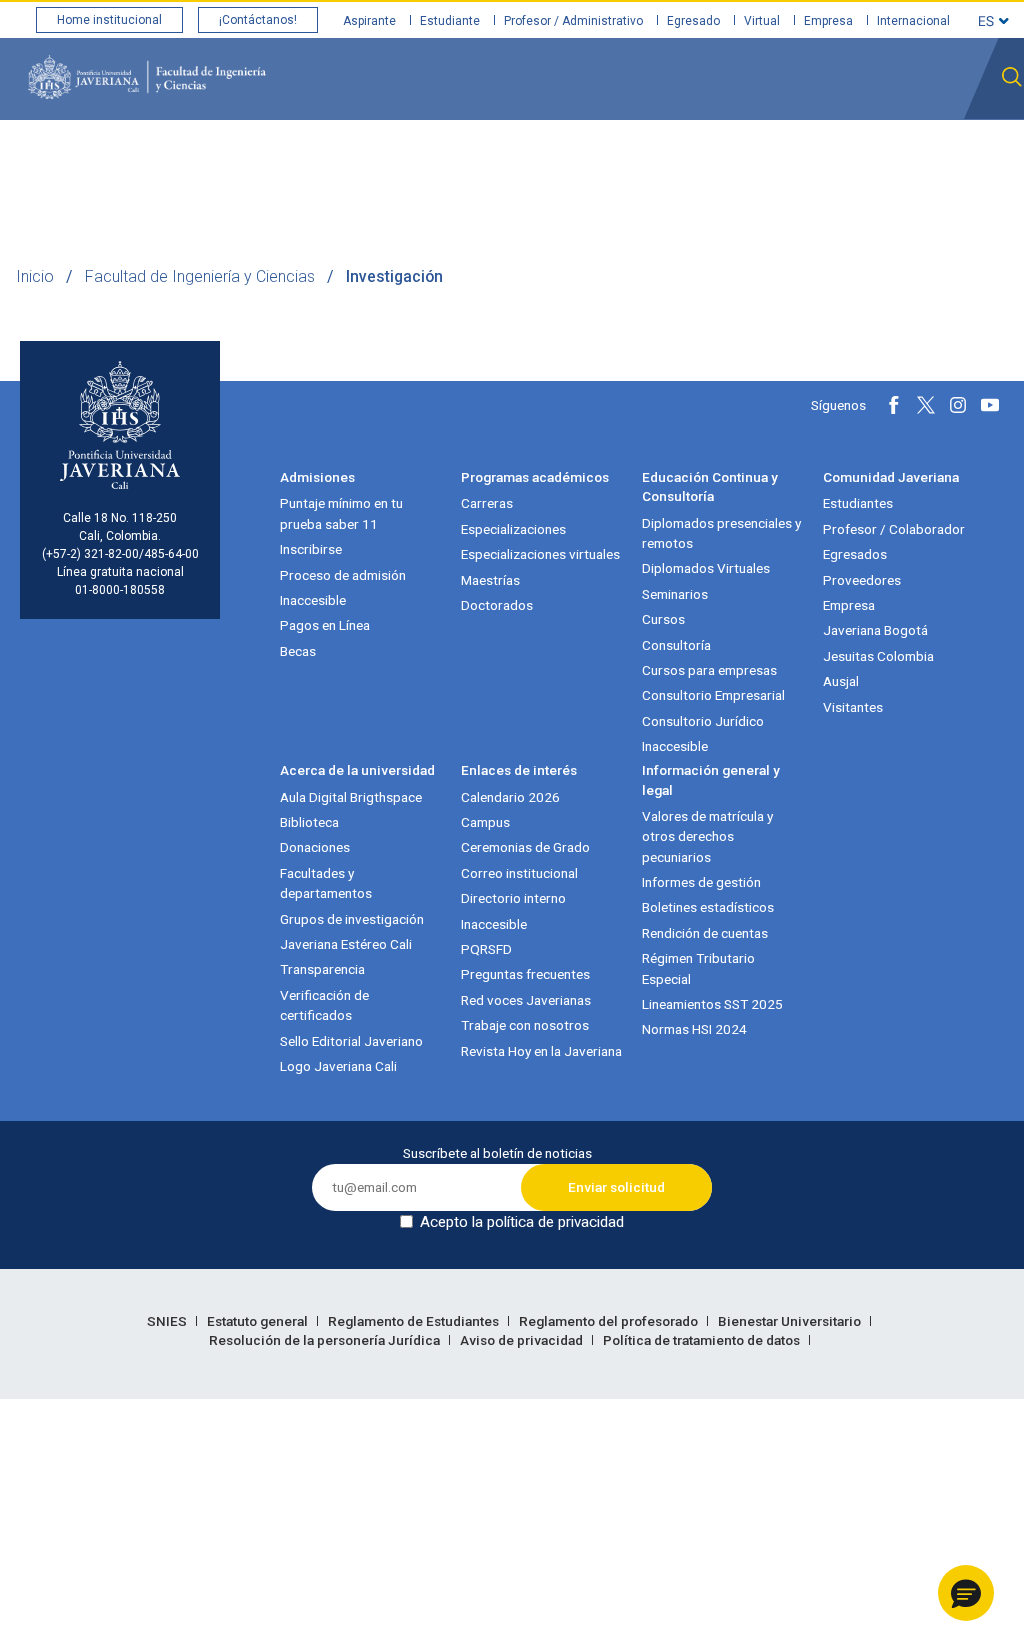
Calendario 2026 (510, 797)
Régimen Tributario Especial (698, 968)
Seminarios (675, 594)
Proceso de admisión (343, 575)
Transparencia (322, 969)
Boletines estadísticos (708, 907)
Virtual (762, 21)
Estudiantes (858, 503)
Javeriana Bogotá (875, 630)
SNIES (168, 1321)
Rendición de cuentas (705, 933)
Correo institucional (519, 873)
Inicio (35, 276)
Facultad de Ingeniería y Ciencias (200, 276)
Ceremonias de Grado (525, 847)
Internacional (913, 21)
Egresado (693, 21)
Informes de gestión (701, 882)
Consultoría (676, 645)
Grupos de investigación (352, 919)
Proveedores (862, 580)
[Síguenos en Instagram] (958, 405)
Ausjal (841, 681)
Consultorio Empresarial (713, 695)
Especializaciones (513, 529)
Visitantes (853, 707)
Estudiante (450, 21)
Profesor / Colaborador (894, 529)
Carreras (487, 503)
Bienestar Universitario (791, 1321)
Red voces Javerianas (526, 1000)
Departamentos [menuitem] (713, 158)
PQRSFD (486, 949)
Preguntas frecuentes (525, 974)
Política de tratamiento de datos (703, 1340)
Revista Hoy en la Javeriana (541, 1051)
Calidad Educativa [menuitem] (347, 158)
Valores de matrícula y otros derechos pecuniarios (707, 836)
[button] (966, 1593)
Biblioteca (309, 822)
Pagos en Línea (325, 625)
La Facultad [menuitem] (219, 158)
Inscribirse (311, 549)
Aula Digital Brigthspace (351, 797)
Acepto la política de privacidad (522, 1222)
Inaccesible (313, 600)
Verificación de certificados (324, 1005)
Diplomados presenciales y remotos (721, 533)
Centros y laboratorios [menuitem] (873, 158)
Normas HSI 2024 (694, 1029)
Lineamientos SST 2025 (712, 1004)
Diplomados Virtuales (706, 568)
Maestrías (490, 580)
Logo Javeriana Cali (338, 1066)
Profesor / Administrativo (573, 21)
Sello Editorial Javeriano (351, 1041)
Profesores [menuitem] (474, 158)
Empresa (828, 21)
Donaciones (315, 847)
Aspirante (369, 21)
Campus (485, 822)
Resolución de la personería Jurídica (326, 1340)
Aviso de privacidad (523, 1340)
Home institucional (109, 20)
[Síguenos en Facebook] (894, 405)
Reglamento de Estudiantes (415, 1321)
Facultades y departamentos (326, 883)
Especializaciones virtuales (540, 554)
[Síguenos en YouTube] (990, 405)
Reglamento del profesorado (610, 1321)
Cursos (663, 619)
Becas (298, 651)
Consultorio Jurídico (703, 721)
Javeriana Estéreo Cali (346, 944)
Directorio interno (513, 898)
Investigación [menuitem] (586, 158)
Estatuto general (259, 1321)
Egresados (855, 554)
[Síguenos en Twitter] (926, 405)
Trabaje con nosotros (525, 1025)
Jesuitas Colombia (878, 656)
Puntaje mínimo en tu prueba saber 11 (341, 513)
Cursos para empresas (709, 670)
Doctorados (497, 605)
